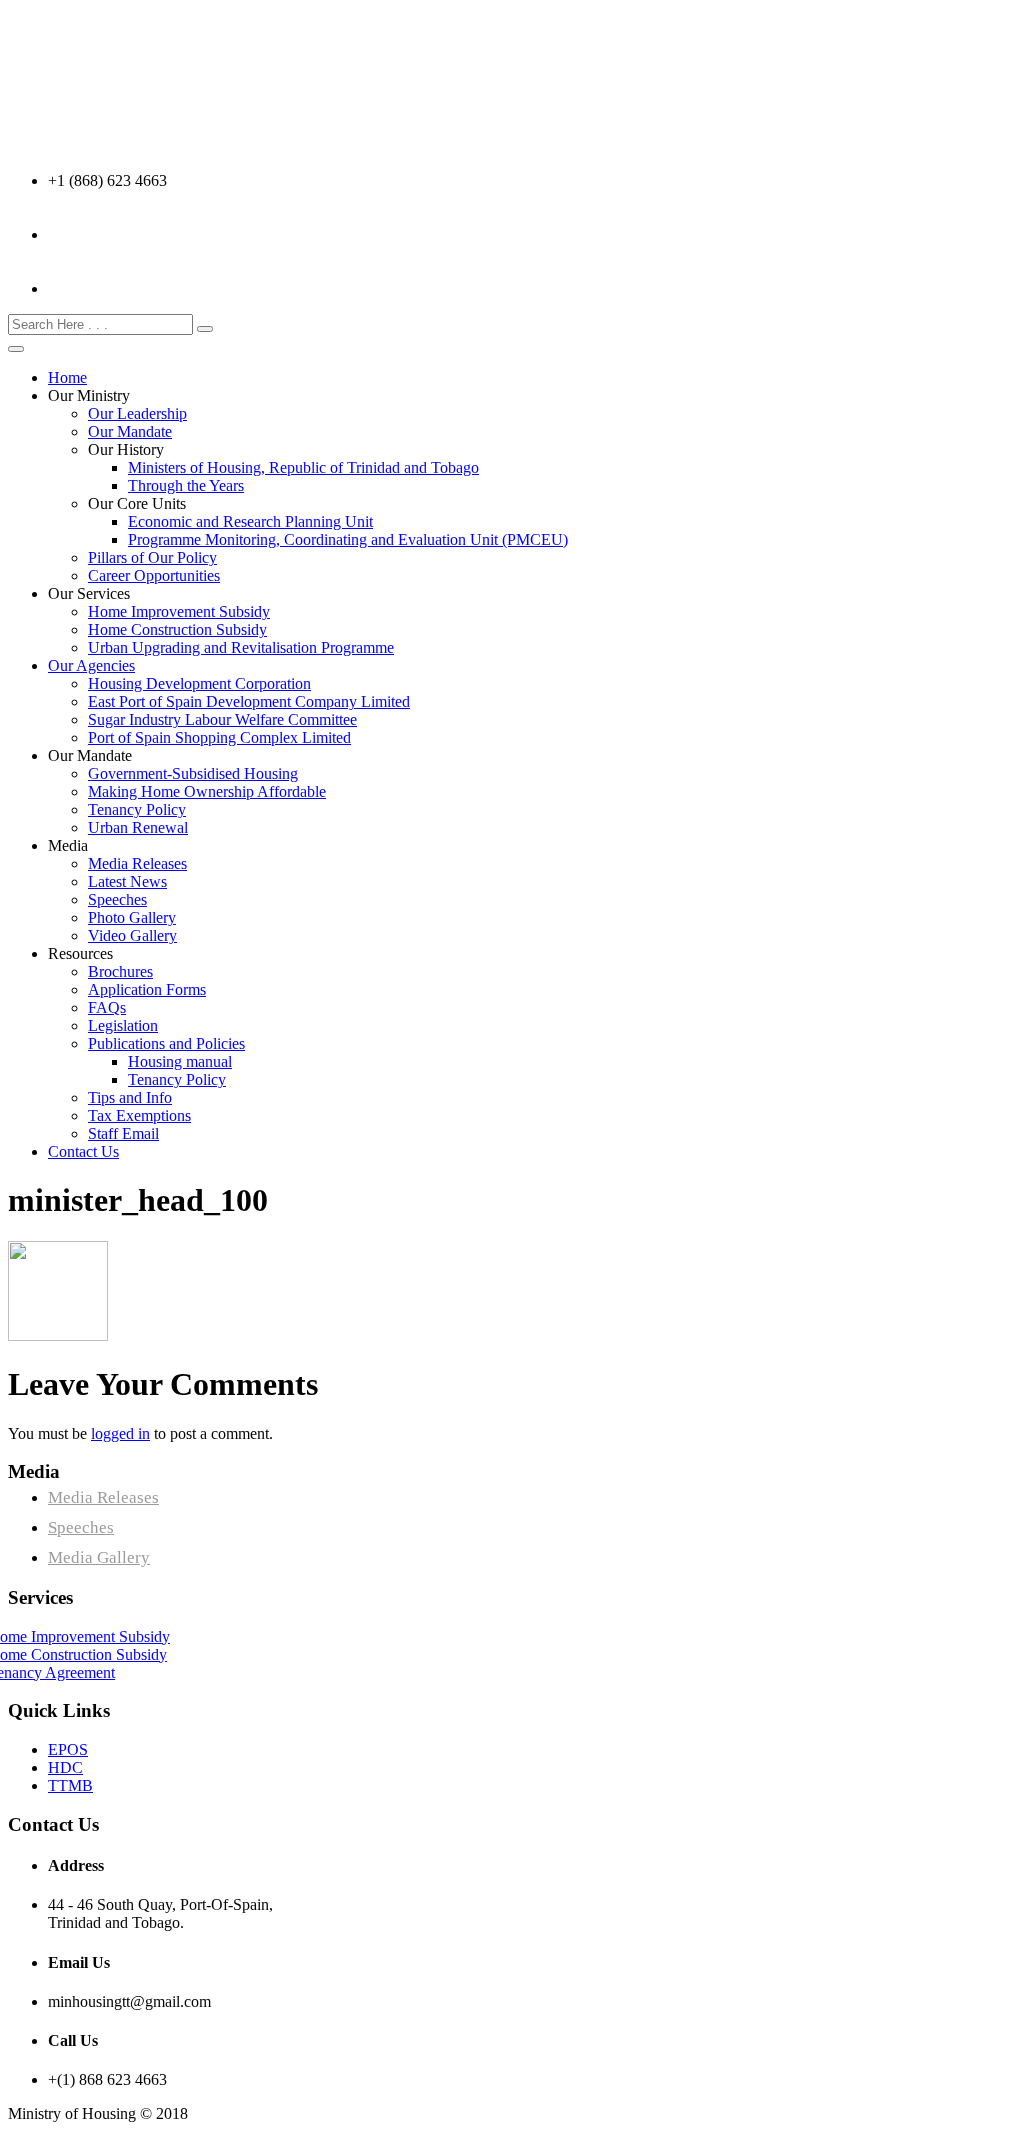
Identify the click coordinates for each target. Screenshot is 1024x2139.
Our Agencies (91, 665)
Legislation (123, 1025)
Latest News (127, 881)
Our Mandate (130, 431)
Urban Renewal (138, 827)
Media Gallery (99, 1557)
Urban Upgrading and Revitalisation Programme (241, 647)
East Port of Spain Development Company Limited (249, 701)
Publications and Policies (166, 1043)
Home (67, 377)
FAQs (107, 1007)
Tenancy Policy (137, 809)
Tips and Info (130, 1097)
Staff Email (123, 1133)
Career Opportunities (154, 575)
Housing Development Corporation (199, 683)
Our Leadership (137, 413)
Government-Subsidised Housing (193, 773)
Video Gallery (132, 935)
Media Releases (137, 863)
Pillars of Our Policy (152, 557)
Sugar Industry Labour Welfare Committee (222, 719)
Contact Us (83, 1151)
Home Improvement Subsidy (179, 611)
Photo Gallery (132, 917)
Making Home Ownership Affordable (207, 791)
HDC (65, 1767)
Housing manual (180, 1061)
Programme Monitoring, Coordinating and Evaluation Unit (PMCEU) (348, 539)
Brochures (120, 971)
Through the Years (186, 485)
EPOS (68, 1749)
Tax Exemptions (139, 1115)
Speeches (117, 899)
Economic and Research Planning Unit (250, 521)
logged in (120, 1433)
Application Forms (147, 989)
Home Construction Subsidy (177, 629)
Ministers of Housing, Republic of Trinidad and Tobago (303, 467)
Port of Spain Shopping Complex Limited (219, 737)
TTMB (70, 1785)
